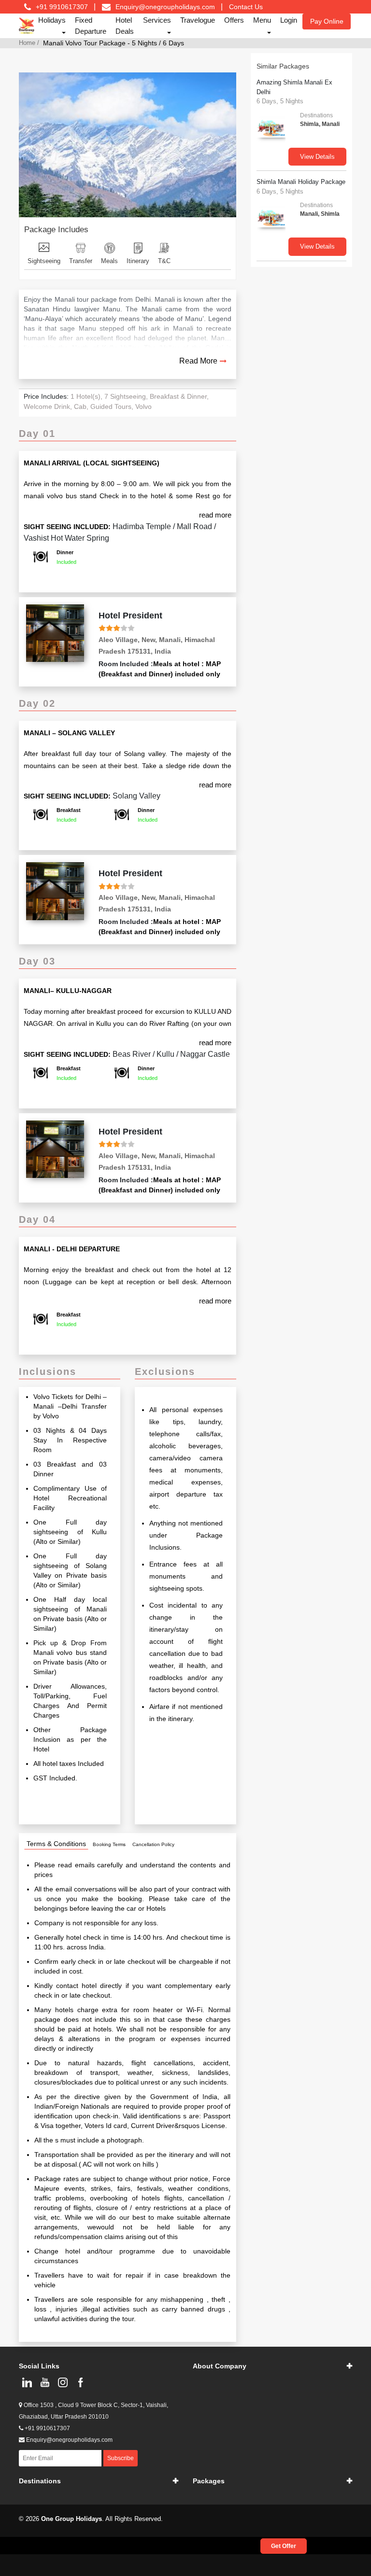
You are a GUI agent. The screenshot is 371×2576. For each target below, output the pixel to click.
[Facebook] (80, 2382)
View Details (317, 157)
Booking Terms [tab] (109, 1844)
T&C (164, 261)
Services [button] (157, 20)
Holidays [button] (52, 20)
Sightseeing (44, 261)
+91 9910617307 (47, 2428)
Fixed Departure (91, 26)
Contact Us (246, 7)
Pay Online (327, 21)
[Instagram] (63, 2382)
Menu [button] (262, 20)
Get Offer (284, 2546)
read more (215, 515)
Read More (198, 361)
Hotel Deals (125, 26)
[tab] (56, 1844)
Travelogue (198, 20)
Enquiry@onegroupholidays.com (165, 7)
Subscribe (121, 2458)
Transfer (81, 261)
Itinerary (138, 261)
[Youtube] (45, 2382)
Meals (109, 261)
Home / (29, 43)
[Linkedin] (27, 2382)
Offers (234, 20)
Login (289, 20)
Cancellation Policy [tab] (153, 1844)
